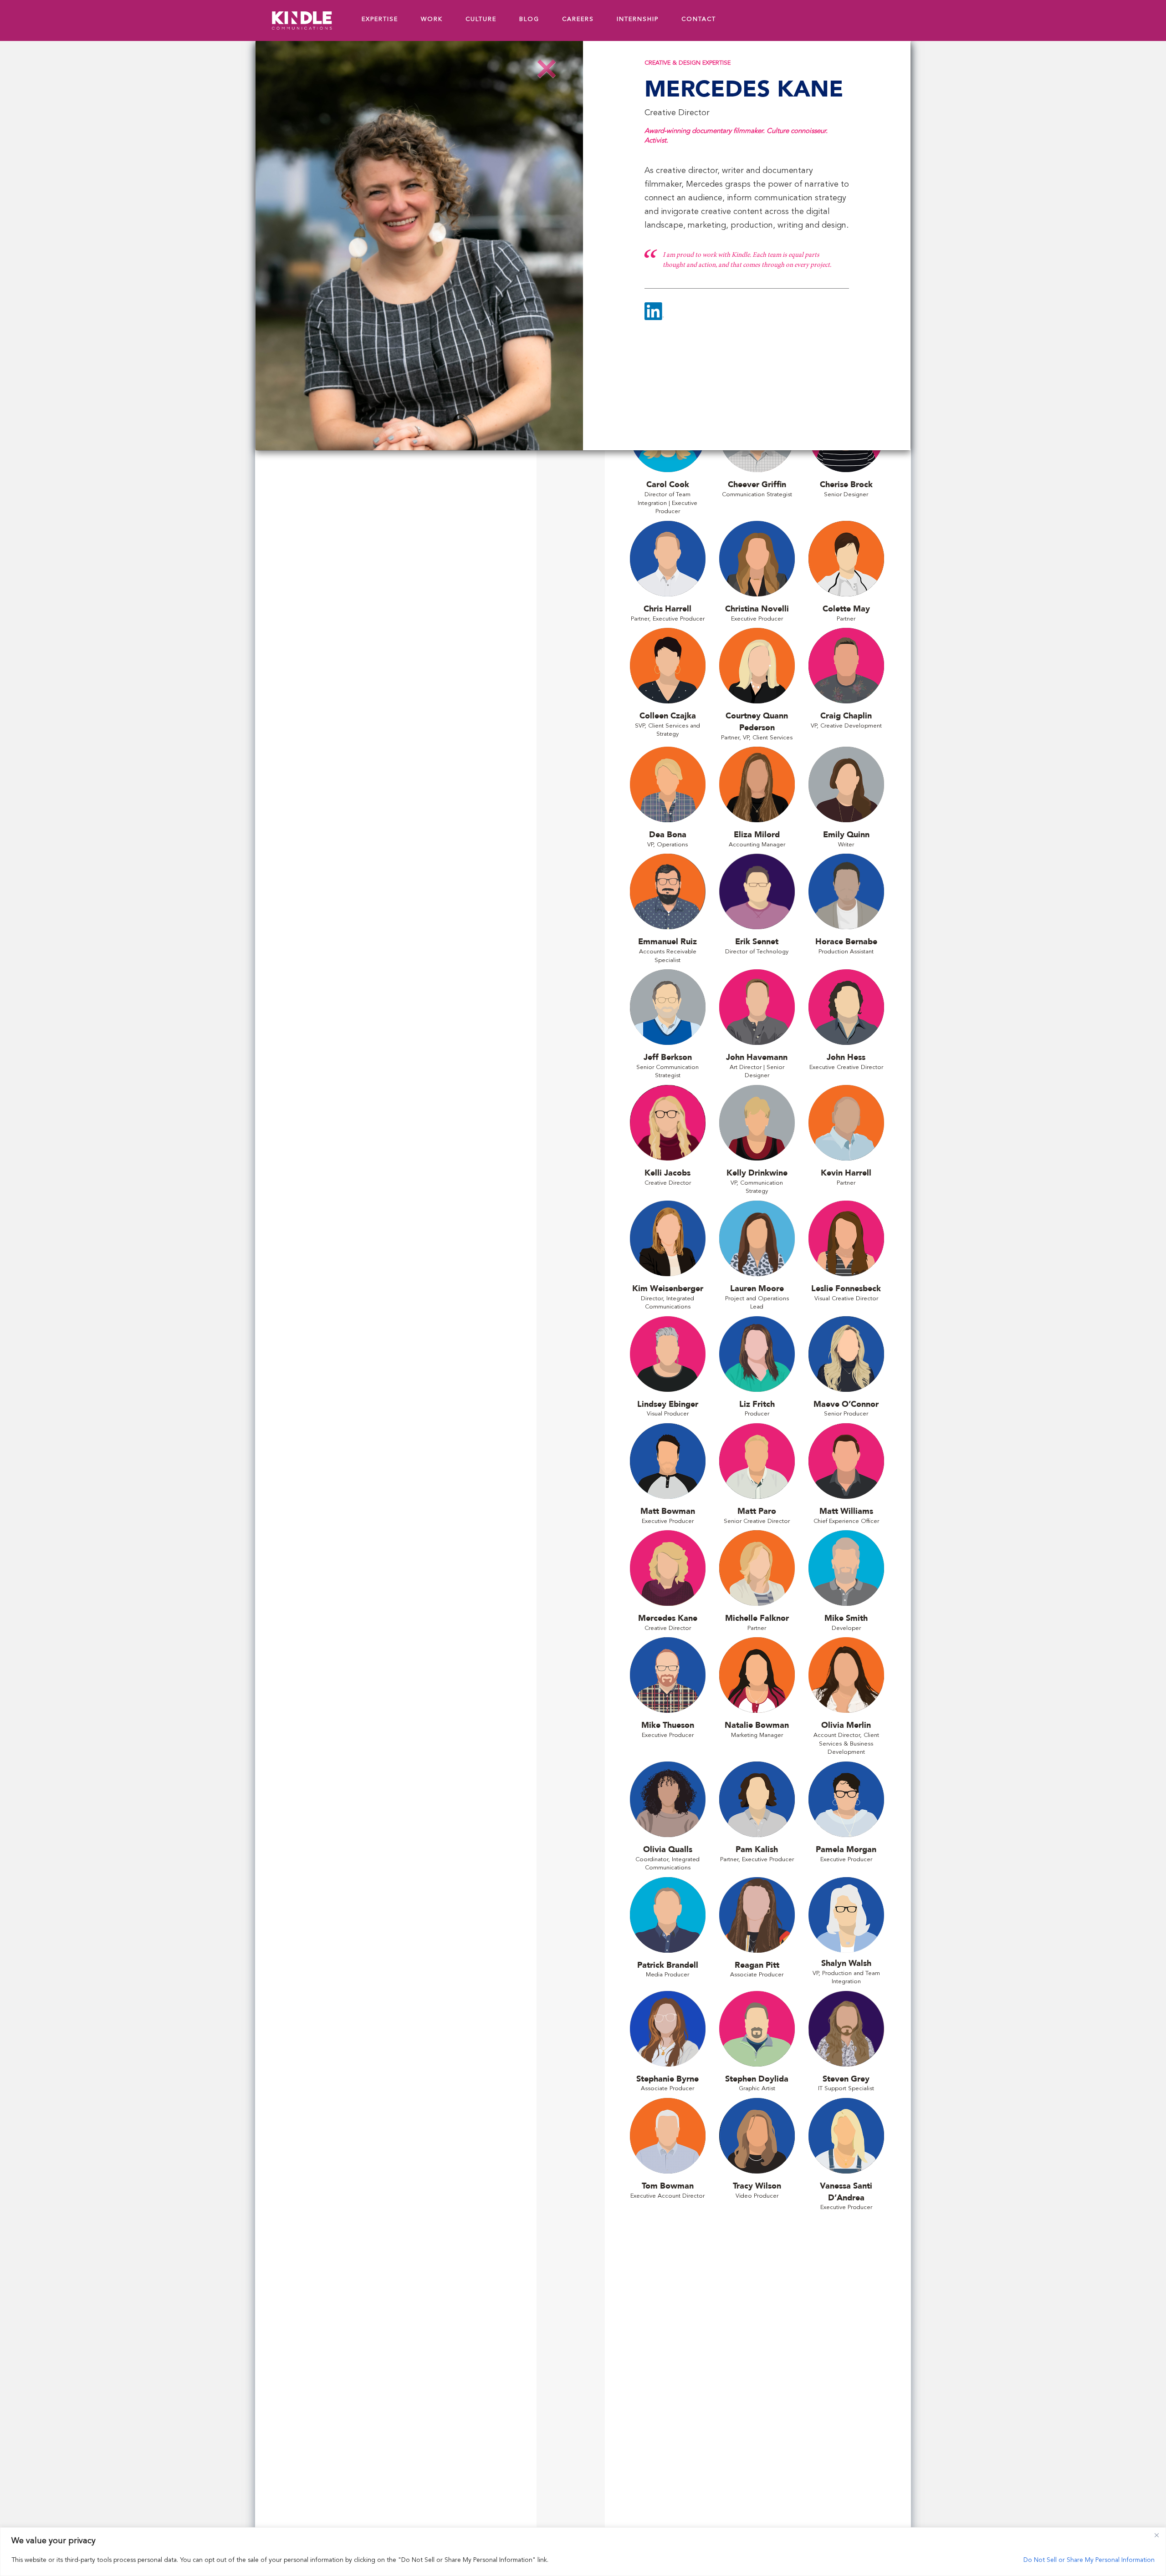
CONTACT (699, 19)
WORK (432, 19)
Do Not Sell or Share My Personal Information (1089, 2560)
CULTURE (481, 19)
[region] (583, 2552)
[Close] (1156, 2535)
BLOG (529, 19)
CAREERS (578, 19)
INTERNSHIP (638, 19)
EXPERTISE (380, 19)
